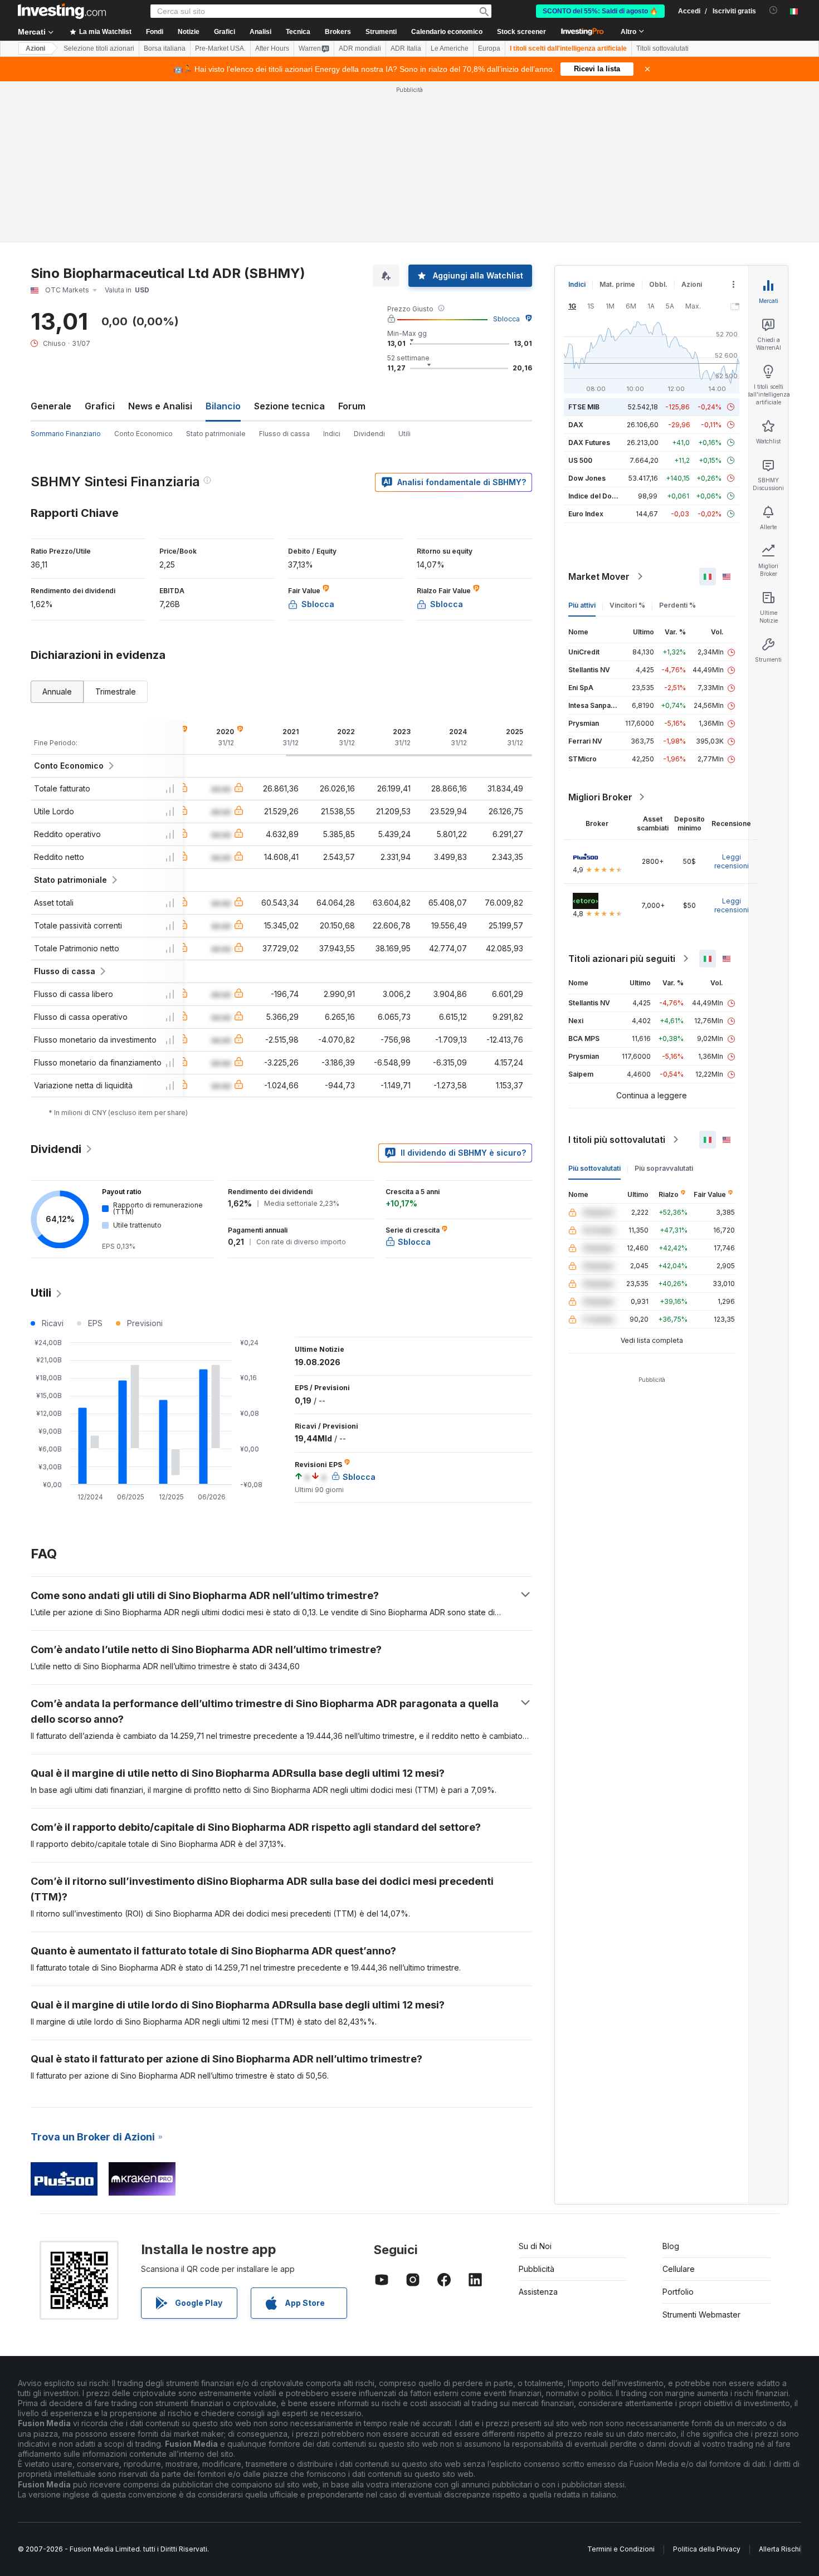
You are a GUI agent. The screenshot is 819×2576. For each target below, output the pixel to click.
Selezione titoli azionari (99, 48)
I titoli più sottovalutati (617, 1140)
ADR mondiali (360, 48)
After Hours (272, 48)
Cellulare (679, 2269)
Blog (671, 2246)
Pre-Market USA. (220, 48)
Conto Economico (143, 434)
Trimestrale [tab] (116, 691)
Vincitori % (627, 605)
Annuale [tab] (57, 691)
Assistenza (538, 2292)
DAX (576, 425)
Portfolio (678, 2292)
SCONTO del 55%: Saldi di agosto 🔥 (600, 11)
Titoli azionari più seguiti (622, 959)
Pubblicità (537, 2269)
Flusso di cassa (284, 434)
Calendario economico (447, 32)
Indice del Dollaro (597, 496)
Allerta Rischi (780, 2549)
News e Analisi (160, 406)
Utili (404, 434)
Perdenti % (677, 605)
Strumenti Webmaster (701, 2315)
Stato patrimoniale (216, 434)
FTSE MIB (584, 407)
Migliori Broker (600, 797)
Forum (352, 406)
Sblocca (506, 319)
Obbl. (658, 284)
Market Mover (599, 576)
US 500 (580, 460)
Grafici (100, 406)
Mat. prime (617, 284)
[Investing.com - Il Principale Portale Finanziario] (62, 11)
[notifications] (774, 10)
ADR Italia (406, 48)
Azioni (35, 48)
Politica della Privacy (707, 2549)
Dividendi (369, 434)
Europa (489, 48)
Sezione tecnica (289, 406)
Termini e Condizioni (621, 2549)
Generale (51, 406)
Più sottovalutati (594, 1168)
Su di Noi (535, 2246)
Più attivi (582, 605)
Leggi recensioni (732, 861)
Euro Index (586, 514)
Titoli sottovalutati (662, 48)
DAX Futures (589, 443)
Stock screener (521, 32)
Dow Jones (587, 478)
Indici (332, 434)
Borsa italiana (165, 48)
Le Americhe (450, 48)
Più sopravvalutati (664, 1168)
